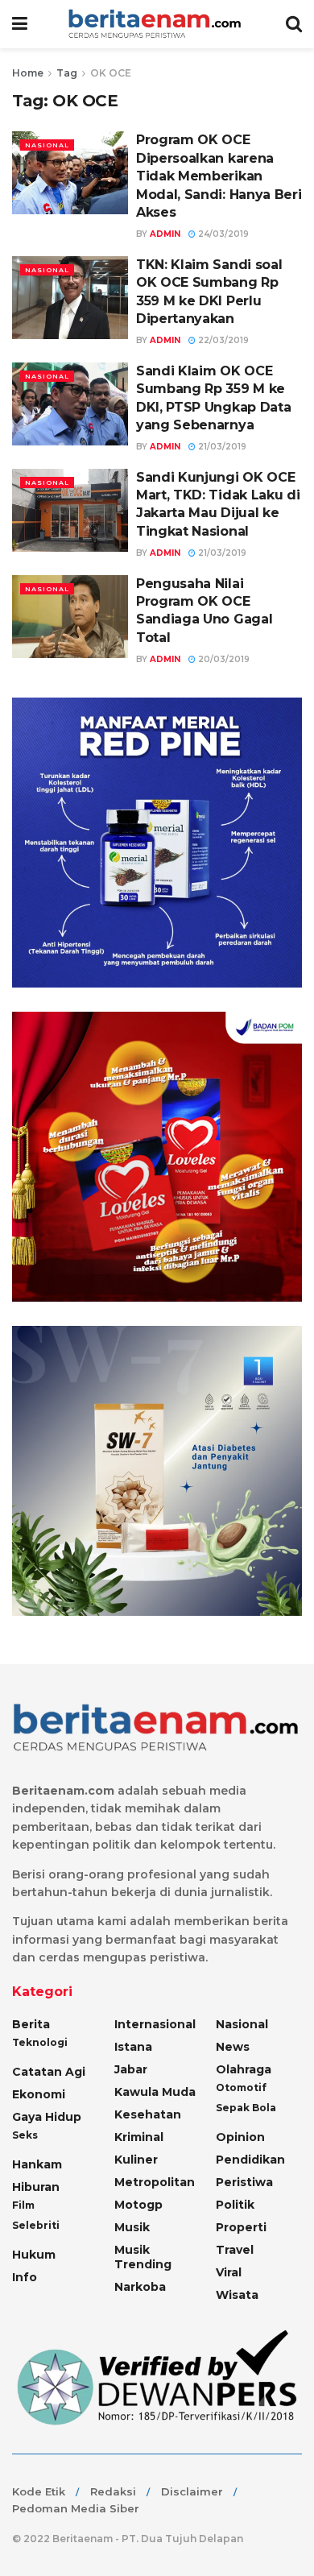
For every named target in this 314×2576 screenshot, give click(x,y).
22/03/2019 (222, 340)
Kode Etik (39, 2491)
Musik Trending (143, 2257)
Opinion (240, 2137)
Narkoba (140, 2287)
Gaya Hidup (47, 2117)
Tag (67, 73)
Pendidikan (250, 2160)
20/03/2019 (223, 659)
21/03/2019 (221, 447)
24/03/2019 (222, 234)
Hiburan (36, 2187)
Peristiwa (244, 2182)
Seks (25, 2135)
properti (241, 2227)
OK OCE (111, 73)
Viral (229, 2272)
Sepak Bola (246, 2108)
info (25, 2277)
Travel (235, 2250)
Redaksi (113, 2491)
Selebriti (36, 2225)
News (233, 2047)
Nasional (47, 145)
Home (28, 73)
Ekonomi (39, 2094)
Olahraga (244, 2069)
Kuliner (136, 2160)
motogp (138, 2205)
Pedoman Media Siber (76, 2508)
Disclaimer (192, 2491)
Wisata (237, 2295)
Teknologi (40, 2042)
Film (23, 2205)
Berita (31, 2024)
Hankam (37, 2164)
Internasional (155, 2024)
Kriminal (139, 2137)
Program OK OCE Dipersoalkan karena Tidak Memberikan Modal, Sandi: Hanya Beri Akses (219, 176)
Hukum (34, 2255)
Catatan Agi (49, 2072)
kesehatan (148, 2114)
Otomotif (241, 2087)
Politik (235, 2205)
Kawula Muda (155, 2092)
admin (165, 234)
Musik (132, 2227)
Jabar (131, 2069)
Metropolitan (155, 2182)
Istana (133, 2047)
